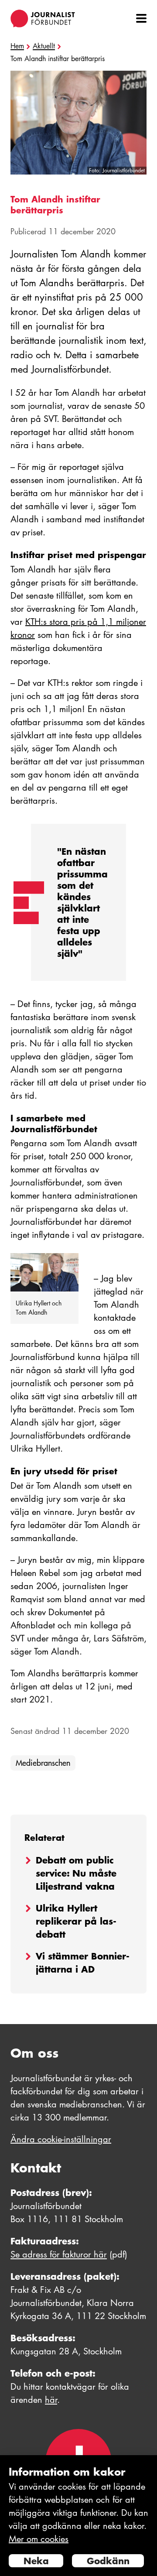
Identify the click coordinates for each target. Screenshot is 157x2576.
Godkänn (108, 2561)
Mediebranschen (43, 1763)
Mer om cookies (39, 2539)
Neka (36, 2561)
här (51, 2400)
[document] (78, 2516)
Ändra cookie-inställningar (61, 2139)
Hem (17, 46)
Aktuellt (44, 46)
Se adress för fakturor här (59, 2254)
